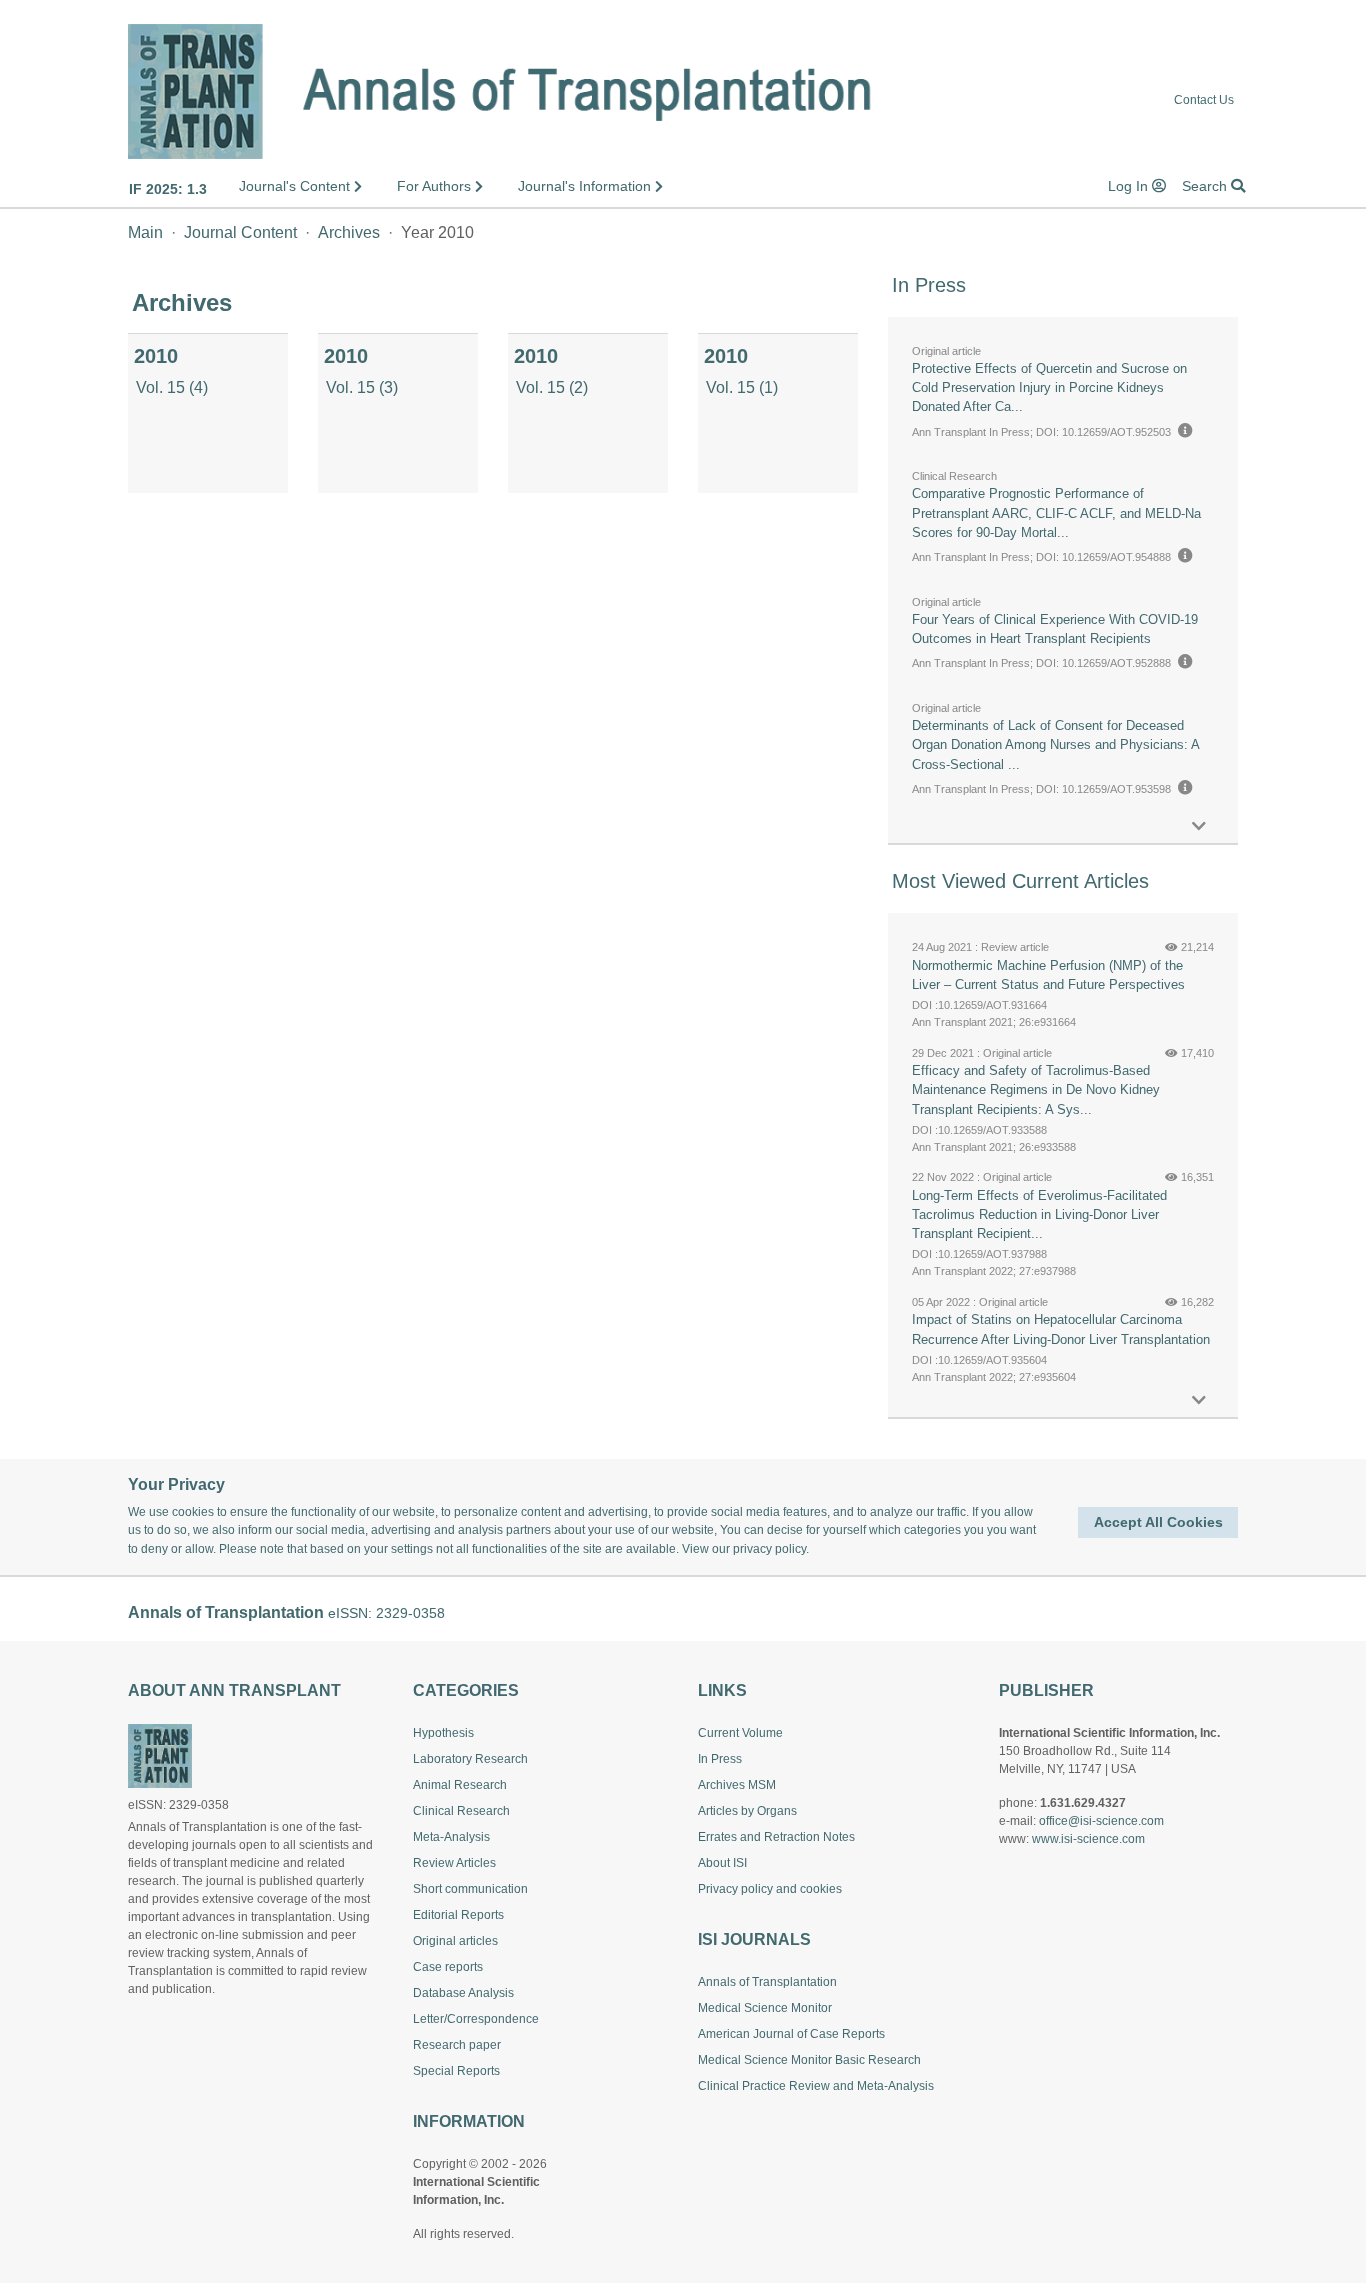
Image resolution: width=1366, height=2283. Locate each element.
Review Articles (454, 1863)
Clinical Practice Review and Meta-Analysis (816, 2086)
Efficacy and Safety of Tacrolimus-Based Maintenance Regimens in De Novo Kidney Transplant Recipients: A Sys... (1036, 1089)
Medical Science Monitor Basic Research (809, 2060)
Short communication (470, 1889)
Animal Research (460, 1785)
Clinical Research (461, 1811)
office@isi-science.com (1101, 1821)
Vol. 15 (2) (552, 387)
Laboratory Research (470, 1759)
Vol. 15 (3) (362, 387)
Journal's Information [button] (586, 186)
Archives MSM (737, 1785)
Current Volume (740, 1733)
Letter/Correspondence (476, 2019)
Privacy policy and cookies (770, 1889)
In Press (720, 1759)
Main (145, 232)
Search (1206, 186)
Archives (349, 232)
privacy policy (769, 1549)
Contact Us (1204, 100)
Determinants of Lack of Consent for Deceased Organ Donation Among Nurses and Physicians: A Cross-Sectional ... (1055, 744)
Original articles (455, 1941)
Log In (1130, 186)
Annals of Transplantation (767, 1982)
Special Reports (456, 2071)
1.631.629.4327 (1083, 1803)
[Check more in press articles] (1199, 826)
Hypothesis (443, 1733)
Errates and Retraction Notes (776, 1837)
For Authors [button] (436, 186)
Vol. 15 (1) (742, 387)
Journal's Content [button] (296, 186)
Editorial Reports (458, 1915)
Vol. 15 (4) (172, 387)
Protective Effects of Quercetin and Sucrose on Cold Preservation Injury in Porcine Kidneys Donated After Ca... (1049, 387)
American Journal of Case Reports (791, 2034)
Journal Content (240, 232)
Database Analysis (463, 1993)
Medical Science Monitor (765, 2008)
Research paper (457, 2045)
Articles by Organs (747, 1811)
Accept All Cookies (1158, 1522)
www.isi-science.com (1088, 1839)
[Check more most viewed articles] (1199, 1400)
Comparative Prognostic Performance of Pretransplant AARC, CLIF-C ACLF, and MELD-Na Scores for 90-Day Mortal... (1056, 512)
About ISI (722, 1863)
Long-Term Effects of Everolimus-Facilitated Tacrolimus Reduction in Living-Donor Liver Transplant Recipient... (1039, 1214)
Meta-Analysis (451, 1837)
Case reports (448, 1967)
